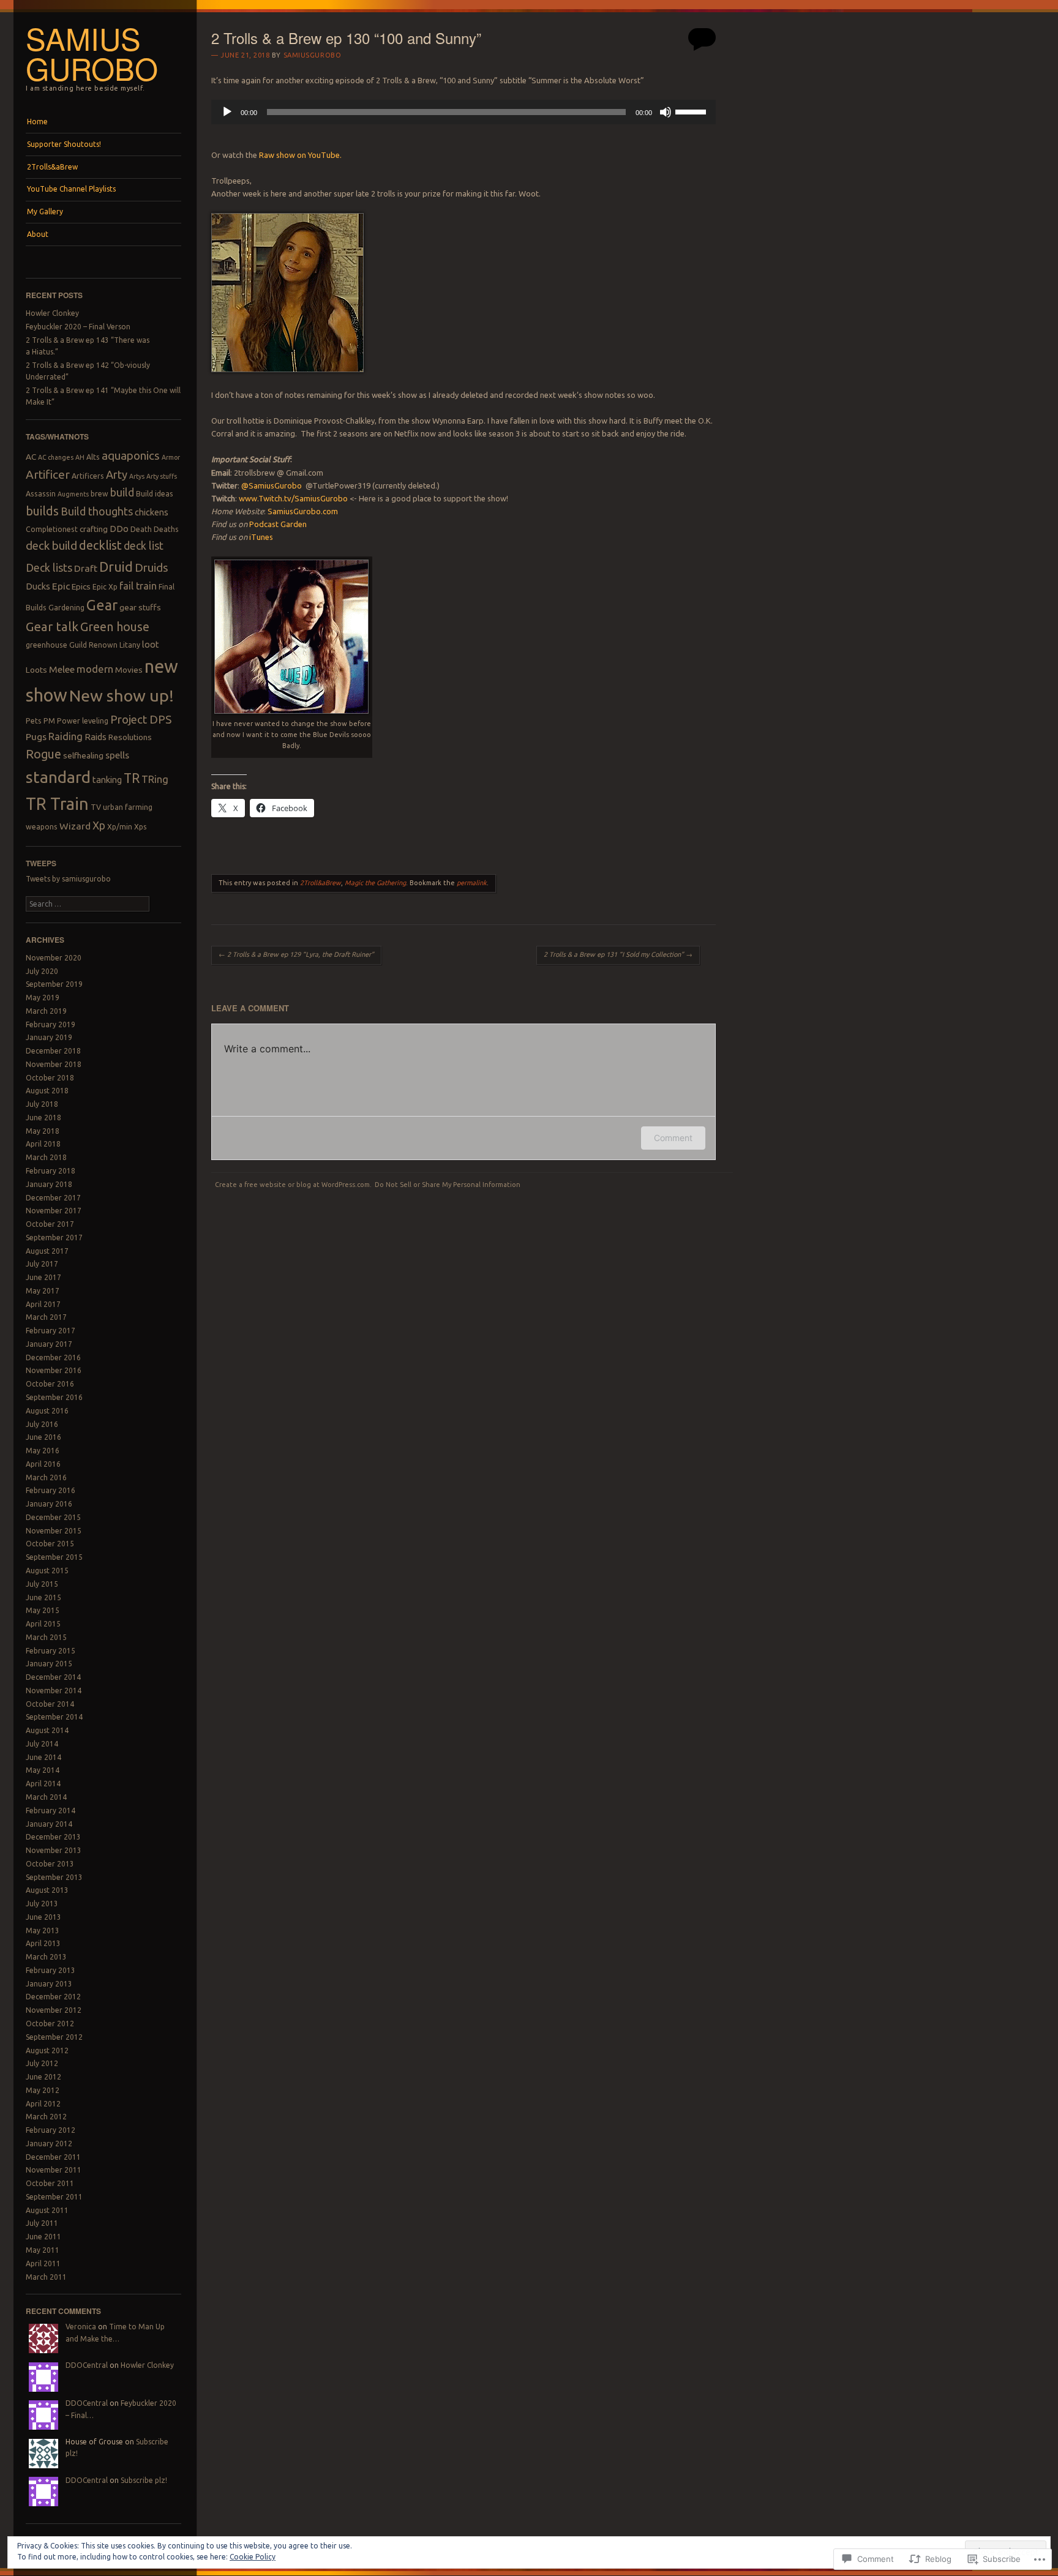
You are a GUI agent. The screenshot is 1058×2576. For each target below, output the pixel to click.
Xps (141, 827)
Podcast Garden (278, 524)
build (122, 492)
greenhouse (47, 645)
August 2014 (47, 1730)
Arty (117, 474)
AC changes (56, 457)
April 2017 (43, 1304)
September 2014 (54, 1717)
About (38, 234)
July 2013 (42, 1904)
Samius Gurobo (92, 53)
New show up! (122, 695)
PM (49, 721)
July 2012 (42, 2063)
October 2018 (50, 1078)
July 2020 (42, 971)
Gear (102, 605)
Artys (137, 476)
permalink (472, 883)
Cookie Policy (253, 2557)
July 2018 (42, 1104)
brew (99, 494)
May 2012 (43, 2090)
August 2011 (47, 2210)
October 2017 (50, 1224)
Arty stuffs (162, 476)
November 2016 (54, 1370)
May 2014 (43, 1770)
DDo (119, 529)
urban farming (128, 807)
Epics (81, 586)
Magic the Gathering (375, 883)
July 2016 (42, 1424)
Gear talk (52, 627)
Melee (62, 669)
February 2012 (51, 2130)
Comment (673, 1138)
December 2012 (53, 1997)
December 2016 (53, 1357)
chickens (152, 512)
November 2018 (54, 1064)
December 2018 (53, 1051)
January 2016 (49, 1504)
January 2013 (49, 1984)
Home (37, 122)
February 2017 (51, 1331)
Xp (99, 826)
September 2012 (54, 2037)
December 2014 (53, 1677)
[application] (463, 112)
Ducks (38, 586)
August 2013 (47, 1890)
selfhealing (83, 755)
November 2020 (54, 958)
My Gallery (45, 212)
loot (151, 644)
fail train (138, 586)
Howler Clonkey (52, 313)
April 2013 (43, 1943)
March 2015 (46, 1637)
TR (132, 778)
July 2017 (42, 1264)
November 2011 (54, 2170)
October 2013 (50, 1864)
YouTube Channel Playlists (71, 189)
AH (80, 457)
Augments (73, 494)
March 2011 (46, 2277)
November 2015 (54, 1531)
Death (141, 529)
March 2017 (46, 1317)
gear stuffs (140, 607)
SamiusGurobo (272, 485)
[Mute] (666, 112)
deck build (51, 545)
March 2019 (46, 1011)
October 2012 (50, 2024)
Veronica (81, 2327)
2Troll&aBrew (321, 883)
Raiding (66, 736)
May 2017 (43, 1291)
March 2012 (46, 2117)
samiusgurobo (313, 55)
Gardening (66, 608)
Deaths (166, 529)
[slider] (692, 111)
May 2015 (43, 1610)
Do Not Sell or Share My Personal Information (448, 1185)
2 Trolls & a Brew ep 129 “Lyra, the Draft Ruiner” (296, 954)
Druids (152, 567)
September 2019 (54, 984)
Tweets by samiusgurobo (68, 879)
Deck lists (49, 568)
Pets (34, 721)
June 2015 (43, 1597)
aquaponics (131, 455)
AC (31, 457)
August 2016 (47, 1411)
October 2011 (50, 2183)
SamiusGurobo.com (303, 511)
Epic (61, 586)
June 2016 (43, 1437)
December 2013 (53, 1837)
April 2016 (43, 1464)
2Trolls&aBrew (52, 167)
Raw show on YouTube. (300, 155)
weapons (42, 827)
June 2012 (43, 2077)
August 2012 (47, 2050)
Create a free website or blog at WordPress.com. (293, 1185)
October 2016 (50, 1384)
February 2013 (51, 1970)
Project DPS (141, 719)
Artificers (88, 476)
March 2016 (46, 1477)
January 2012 (49, 2144)
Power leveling (83, 721)
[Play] (227, 112)
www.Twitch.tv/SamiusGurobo (292, 498)
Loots (36, 670)
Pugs (36, 736)
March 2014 (46, 1797)
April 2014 (43, 1784)
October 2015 (50, 1544)
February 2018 (51, 1171)
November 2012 (54, 2010)
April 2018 (43, 1144)
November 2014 (54, 1690)
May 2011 (43, 2250)
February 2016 (51, 1490)
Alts (93, 457)
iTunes (261, 537)
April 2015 (43, 1624)
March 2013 (46, 1957)
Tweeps (41, 863)
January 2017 (49, 1344)
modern (95, 669)
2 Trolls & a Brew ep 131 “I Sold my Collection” (618, 954)
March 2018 (46, 1157)
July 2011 (42, 2223)
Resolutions (130, 737)
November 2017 (54, 1211)
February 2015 (51, 1651)
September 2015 (54, 1557)
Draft (86, 568)
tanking (107, 780)
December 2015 (53, 1517)
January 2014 (49, 1824)
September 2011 (54, 2197)
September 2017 (54, 1237)
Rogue (43, 754)
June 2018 (43, 1118)
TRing (155, 779)
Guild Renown (93, 645)
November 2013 (54, 1850)
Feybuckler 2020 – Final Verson (78, 327)
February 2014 (51, 1810)
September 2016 (54, 1397)
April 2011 (43, 2263)
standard (58, 777)
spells (117, 755)
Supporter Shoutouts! (64, 144)
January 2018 (49, 1184)
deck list (144, 546)
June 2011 (43, 2237)
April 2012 (43, 2104)
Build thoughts (97, 511)
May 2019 (43, 998)
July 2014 (42, 1744)
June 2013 (43, 1917)
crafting (94, 529)
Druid (116, 567)
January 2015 (49, 1664)
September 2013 (54, 1877)
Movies (129, 670)
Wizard (75, 826)
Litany (130, 645)
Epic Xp (105, 587)
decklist (100, 545)
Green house (115, 627)
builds (42, 511)
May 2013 (43, 1930)
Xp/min (120, 827)
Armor (171, 457)
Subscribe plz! (144, 2480)
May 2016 (43, 1451)
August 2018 (47, 1091)
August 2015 (47, 1571)
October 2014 (50, 1704)
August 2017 (47, 1251)
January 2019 (49, 1037)
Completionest (52, 529)
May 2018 (43, 1131)
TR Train (57, 803)
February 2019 (51, 1024)
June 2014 (43, 1757)
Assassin (41, 494)
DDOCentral (87, 2365)
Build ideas (155, 494)
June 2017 (43, 1277)
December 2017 (53, 1198)
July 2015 (42, 1584)
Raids (96, 737)
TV (96, 807)
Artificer (48, 474)
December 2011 (53, 2157)
